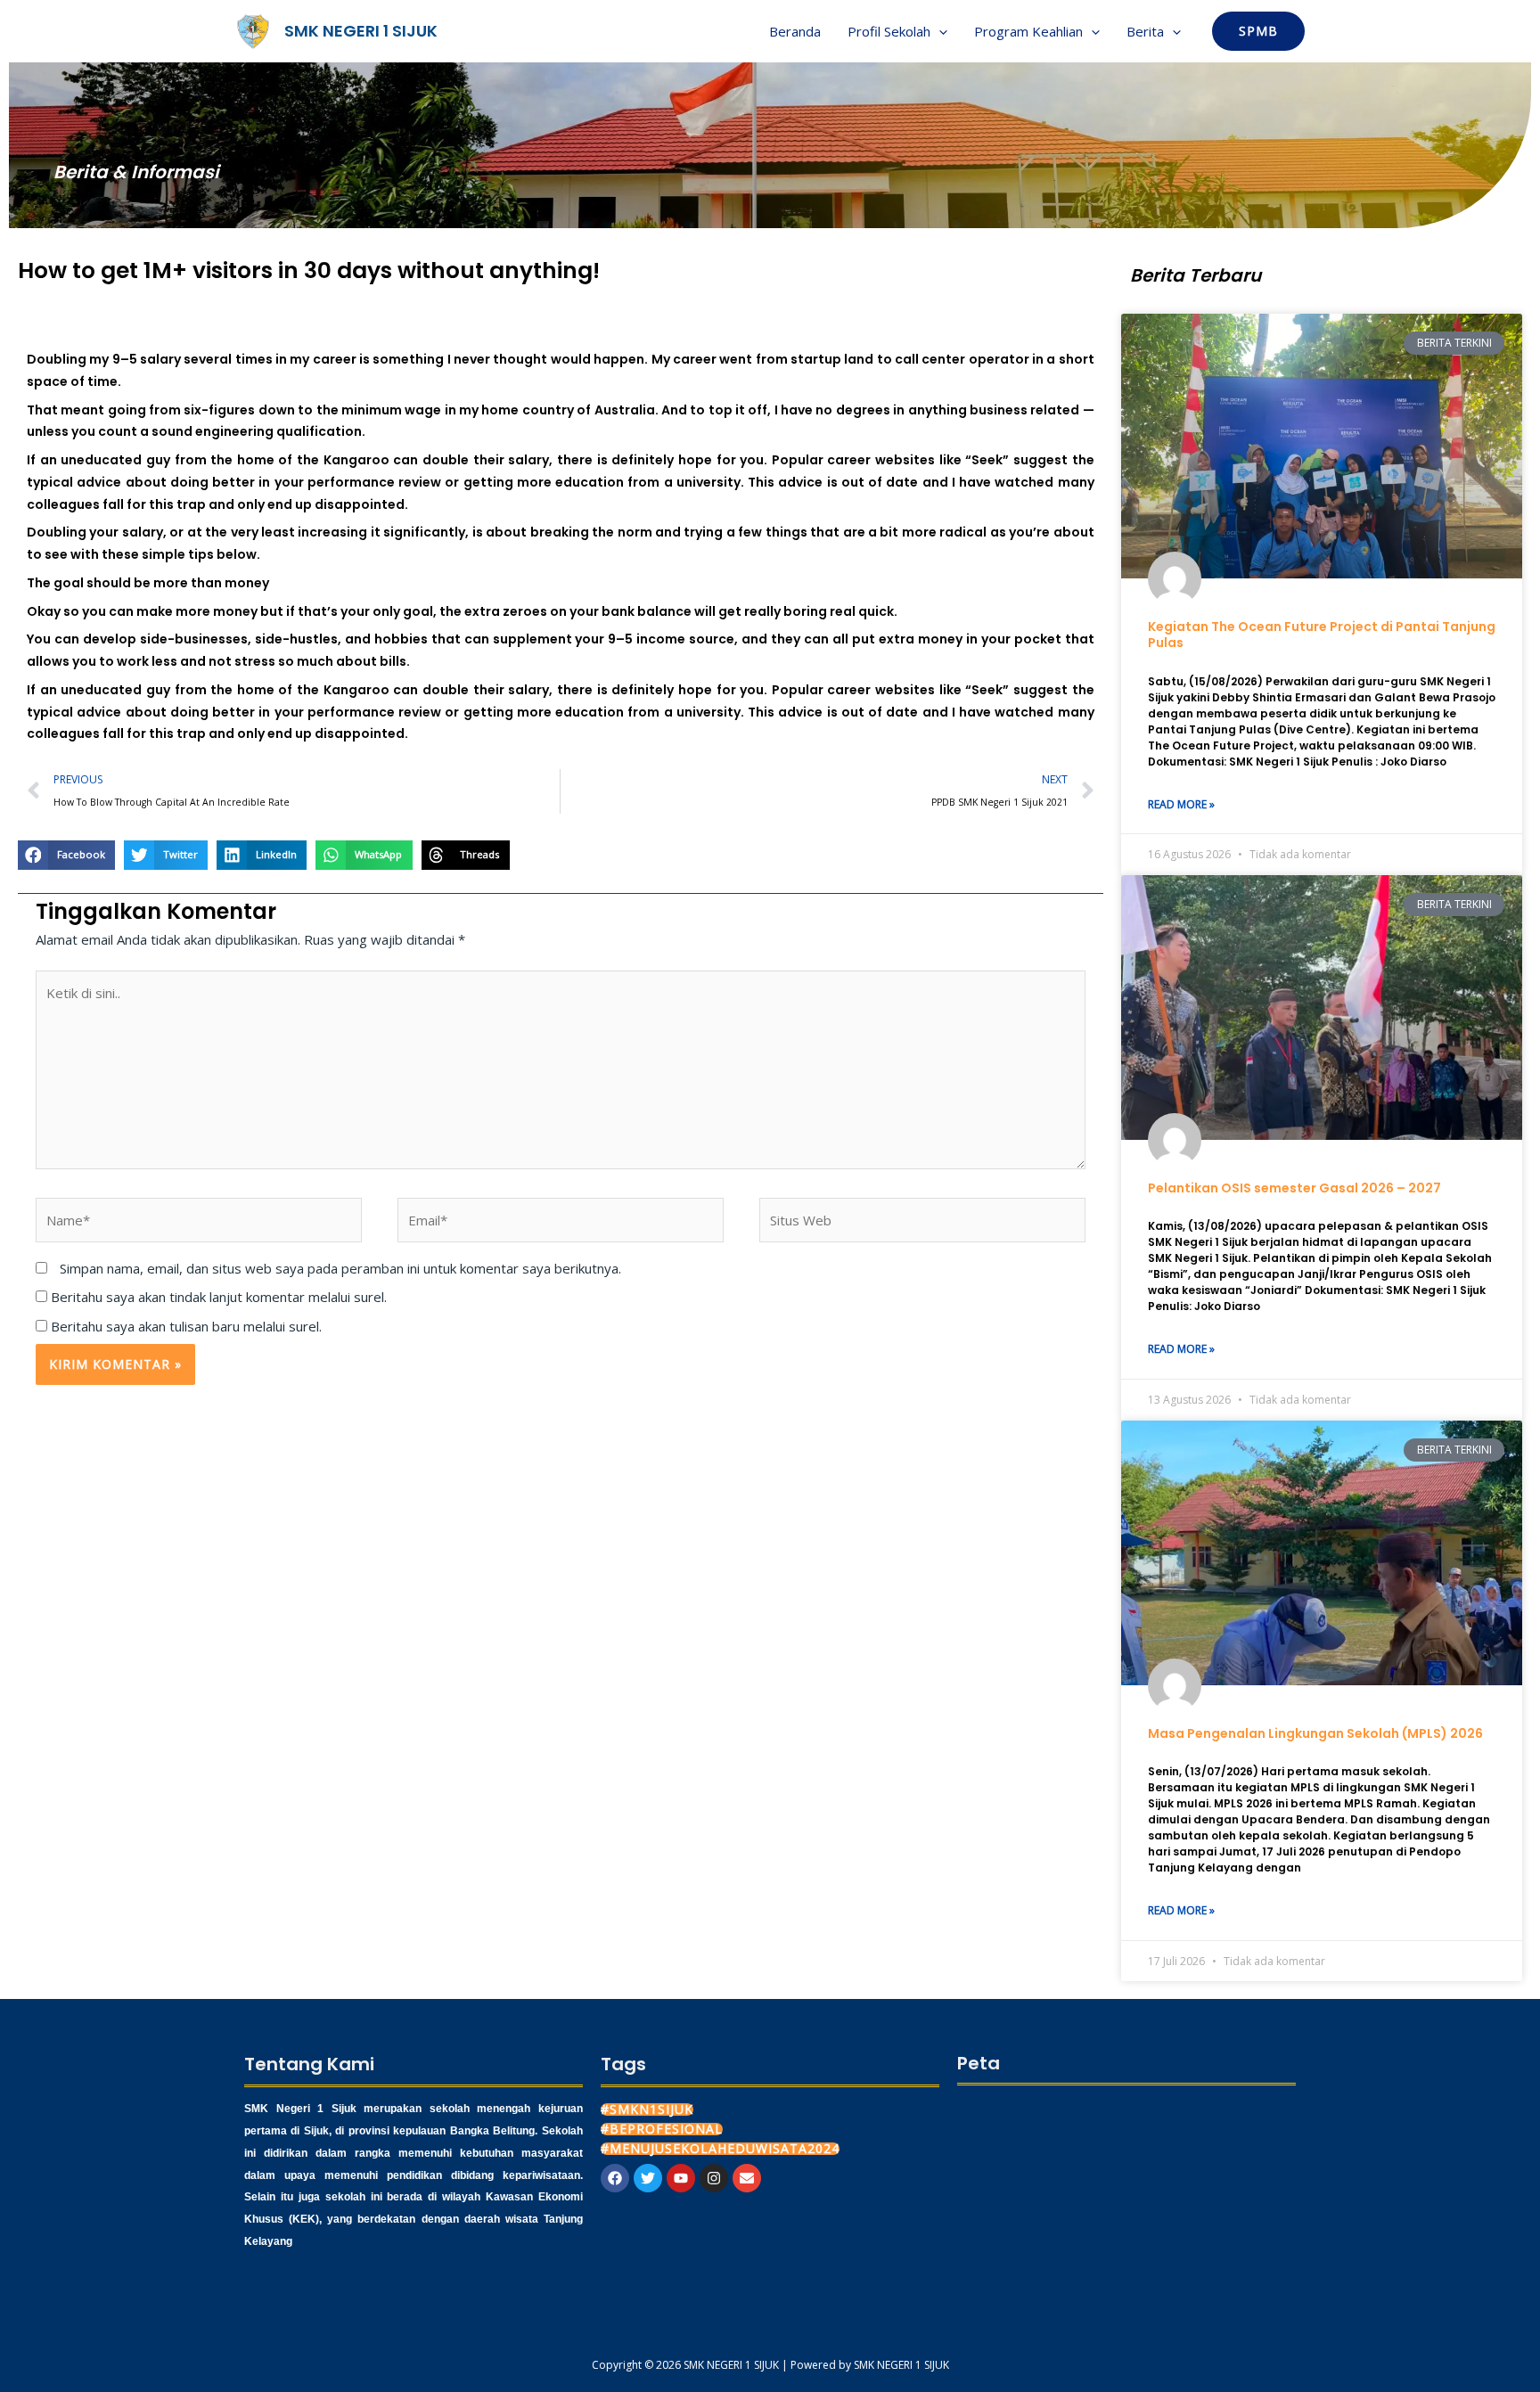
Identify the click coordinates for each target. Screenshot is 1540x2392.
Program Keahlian (1028, 31)
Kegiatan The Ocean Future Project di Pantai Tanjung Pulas (1322, 635)
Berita (1145, 31)
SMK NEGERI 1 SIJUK (361, 31)
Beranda (795, 31)
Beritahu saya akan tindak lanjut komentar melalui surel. (219, 1297)
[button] (939, 31)
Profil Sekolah (889, 31)
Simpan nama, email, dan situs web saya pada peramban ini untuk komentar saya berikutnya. (340, 1268)
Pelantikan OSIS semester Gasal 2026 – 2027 (1294, 1188)
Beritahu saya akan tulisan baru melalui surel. (186, 1326)
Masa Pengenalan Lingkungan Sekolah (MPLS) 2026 (1315, 1733)
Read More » (1181, 804)
